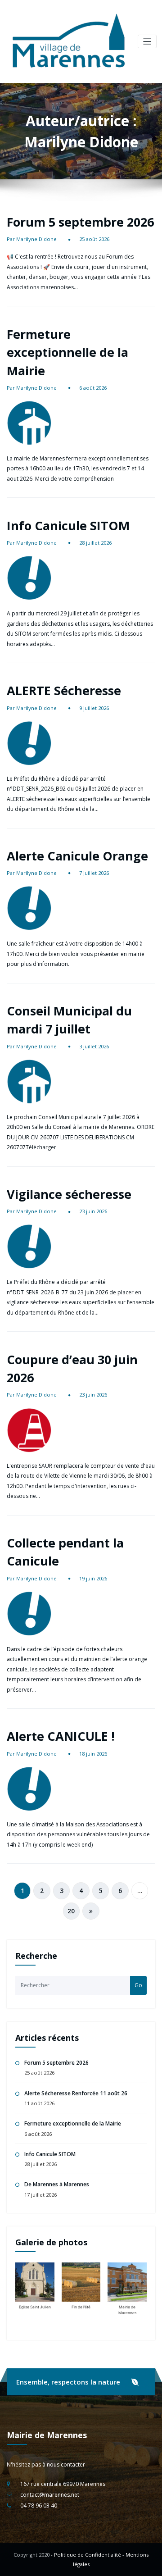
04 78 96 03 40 (39, 2505)
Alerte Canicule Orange (77, 856)
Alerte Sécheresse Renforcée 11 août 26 (76, 2093)
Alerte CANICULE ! (61, 1736)
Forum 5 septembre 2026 (80, 222)
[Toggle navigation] (147, 42)
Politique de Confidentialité (88, 2555)
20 (71, 1911)
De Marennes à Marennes (57, 2184)
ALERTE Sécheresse (64, 690)
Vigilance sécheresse (69, 1194)
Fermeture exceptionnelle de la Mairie (67, 352)
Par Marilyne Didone (32, 239)
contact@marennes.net (50, 2495)
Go (138, 1985)
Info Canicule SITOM (68, 526)
